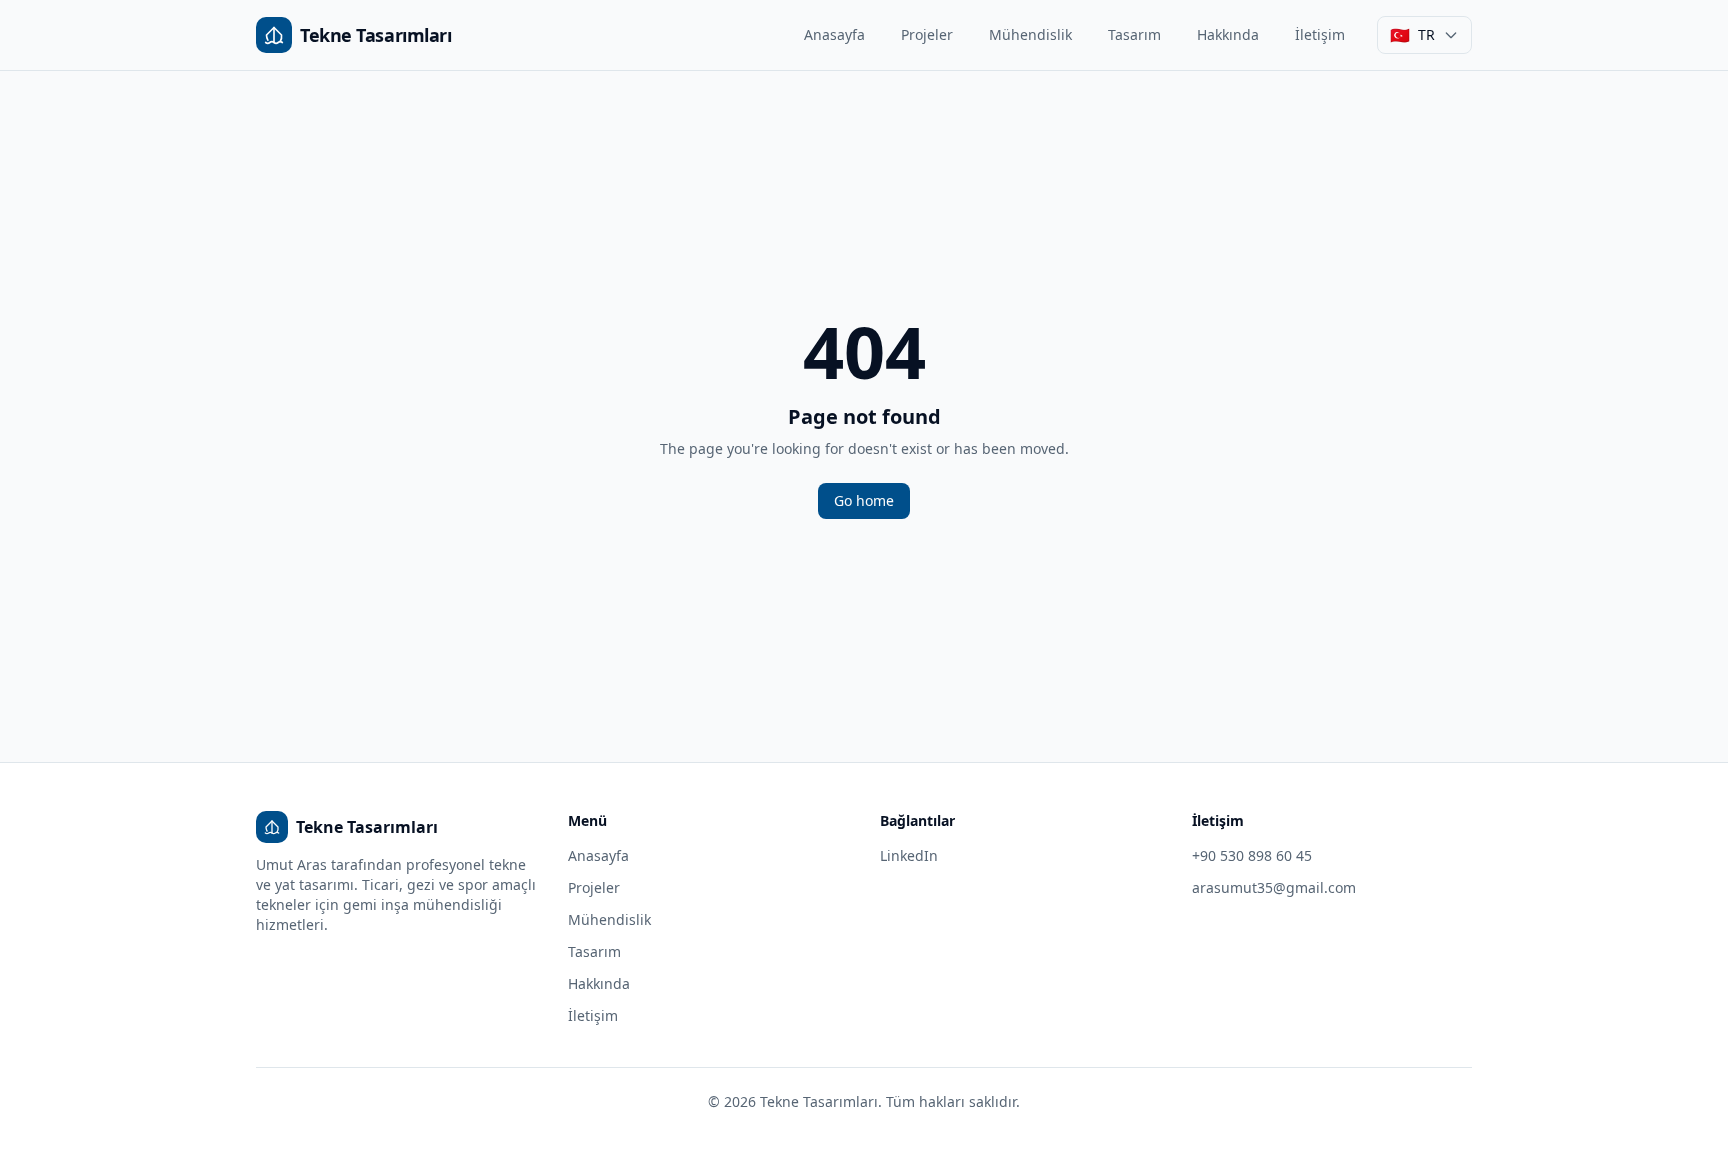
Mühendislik (1030, 34)
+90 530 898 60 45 (1252, 855)
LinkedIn (909, 855)
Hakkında (1228, 34)
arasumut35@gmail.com (1274, 887)
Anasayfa (834, 34)
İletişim (1320, 34)
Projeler (927, 34)
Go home (864, 500)
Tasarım (1134, 34)
